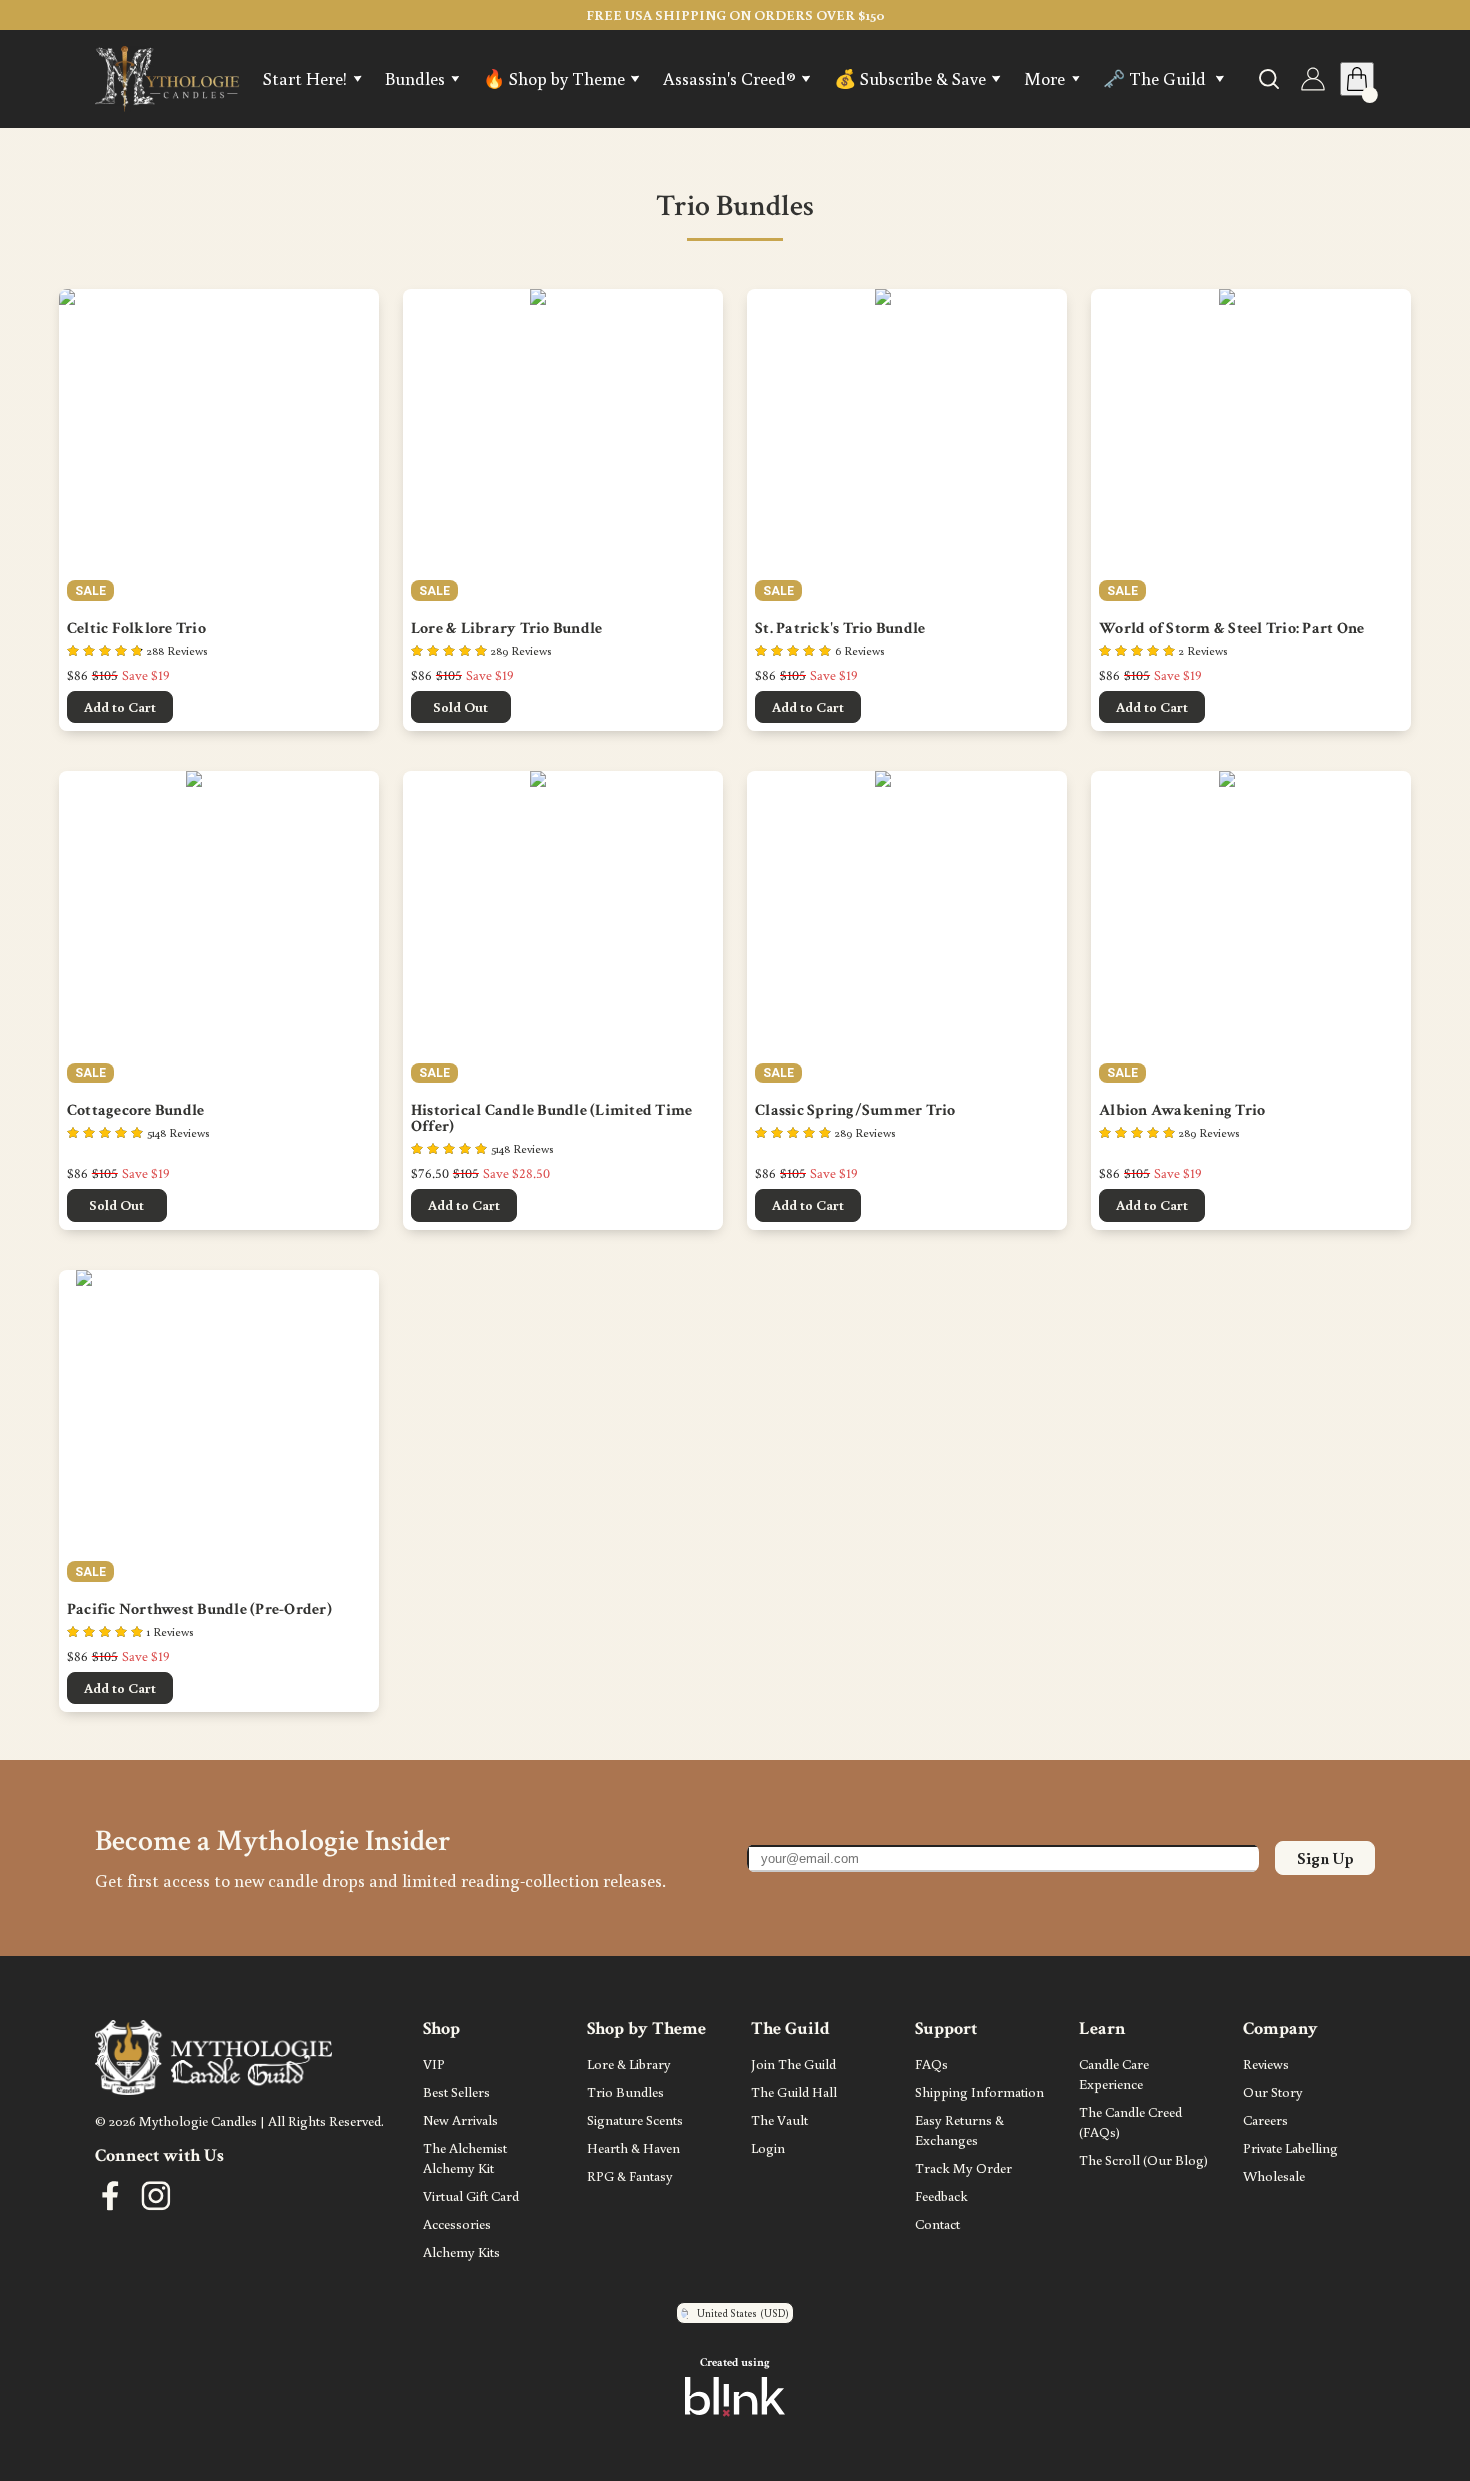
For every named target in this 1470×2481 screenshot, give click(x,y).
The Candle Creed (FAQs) (1132, 2121)
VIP (435, 2063)
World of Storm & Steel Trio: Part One (1231, 629)
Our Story (1273, 2091)
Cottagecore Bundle (136, 1111)
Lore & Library (629, 2063)
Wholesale (1274, 2175)
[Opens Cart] (1357, 79)
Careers (1265, 2119)
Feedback (941, 2195)
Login (768, 2147)
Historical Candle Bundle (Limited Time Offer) (553, 1119)
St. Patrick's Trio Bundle (840, 629)
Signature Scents (635, 2119)
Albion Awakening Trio (1182, 1111)
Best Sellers (456, 2091)
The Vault (779, 2119)
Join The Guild (793, 2063)
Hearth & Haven (633, 2147)
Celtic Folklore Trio (136, 629)
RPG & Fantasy (630, 2175)
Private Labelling (1290, 2147)
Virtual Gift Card (471, 2195)
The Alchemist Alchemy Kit (466, 2157)
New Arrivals (460, 2119)
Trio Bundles (625, 2091)
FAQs (931, 2063)
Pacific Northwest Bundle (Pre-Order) (199, 1610)
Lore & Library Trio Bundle (507, 629)
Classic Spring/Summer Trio (855, 1111)
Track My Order (963, 2167)
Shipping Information (979, 2091)
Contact (937, 2223)
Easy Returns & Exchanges (961, 2129)
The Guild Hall (794, 2091)
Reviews (1266, 2063)
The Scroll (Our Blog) (1143, 2159)
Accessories (457, 2223)
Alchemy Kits (461, 2251)
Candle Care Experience (1115, 2073)
